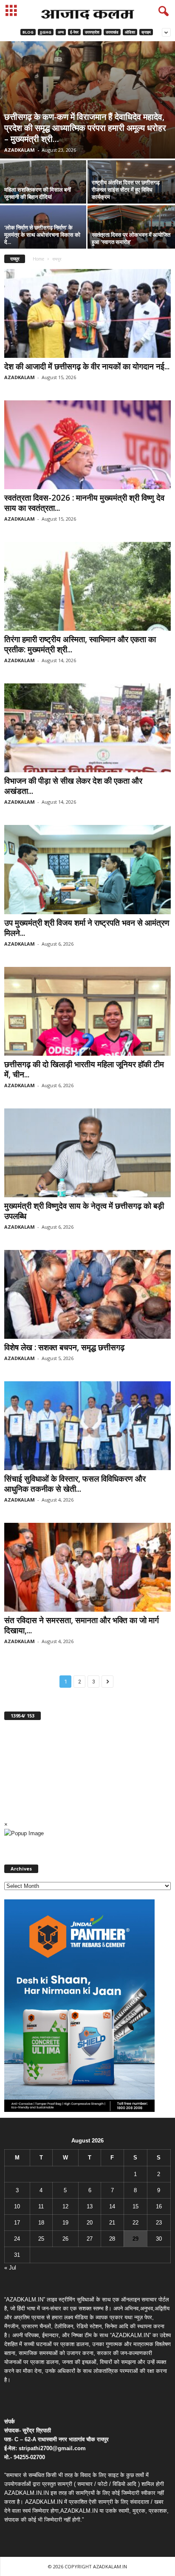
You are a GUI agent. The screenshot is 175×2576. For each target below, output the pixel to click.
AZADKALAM (20, 150)
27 (90, 2239)
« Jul (10, 2268)
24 (17, 2239)
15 (135, 2206)
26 (65, 2239)
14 (112, 2206)
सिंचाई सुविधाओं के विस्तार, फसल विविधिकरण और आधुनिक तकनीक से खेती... (75, 1484)
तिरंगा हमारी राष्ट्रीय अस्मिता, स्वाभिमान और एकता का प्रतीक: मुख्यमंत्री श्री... (80, 644)
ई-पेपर (74, 32)
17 (17, 2223)
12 (65, 2206)
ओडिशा (130, 32)
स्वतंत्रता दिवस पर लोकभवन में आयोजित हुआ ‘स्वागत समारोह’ (131, 238)
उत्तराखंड (112, 32)
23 (159, 2223)
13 (90, 2206)
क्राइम (146, 32)
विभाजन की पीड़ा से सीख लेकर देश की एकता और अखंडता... (73, 786)
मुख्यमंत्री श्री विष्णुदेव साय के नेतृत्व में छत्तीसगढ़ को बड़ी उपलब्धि (84, 1211)
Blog (28, 32)
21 (112, 2223)
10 (17, 2206)
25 (41, 2239)
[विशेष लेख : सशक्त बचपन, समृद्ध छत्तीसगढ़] (87, 1294)
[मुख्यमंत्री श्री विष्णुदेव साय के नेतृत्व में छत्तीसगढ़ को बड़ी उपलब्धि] (87, 1153)
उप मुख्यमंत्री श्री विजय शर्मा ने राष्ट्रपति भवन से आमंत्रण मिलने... (87, 928)
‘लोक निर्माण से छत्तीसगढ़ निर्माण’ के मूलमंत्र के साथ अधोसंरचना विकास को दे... (42, 235)
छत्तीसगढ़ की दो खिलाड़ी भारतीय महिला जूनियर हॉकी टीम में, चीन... (84, 1069)
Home (38, 259)
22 (135, 2223)
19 (65, 2223)
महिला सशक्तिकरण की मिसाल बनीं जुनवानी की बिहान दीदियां (38, 193)
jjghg (46, 32)
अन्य (61, 32)
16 (159, 2206)
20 (90, 2223)
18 (41, 2223)
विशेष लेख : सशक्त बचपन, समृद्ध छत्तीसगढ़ (64, 1347)
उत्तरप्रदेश (92, 32)
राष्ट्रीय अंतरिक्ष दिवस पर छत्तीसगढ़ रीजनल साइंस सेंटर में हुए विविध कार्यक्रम (126, 190)
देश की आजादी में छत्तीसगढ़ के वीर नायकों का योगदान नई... (87, 366)
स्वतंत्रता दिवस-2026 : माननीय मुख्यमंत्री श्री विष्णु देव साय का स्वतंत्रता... (84, 503)
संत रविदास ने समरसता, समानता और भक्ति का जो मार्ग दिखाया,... (82, 1625)
